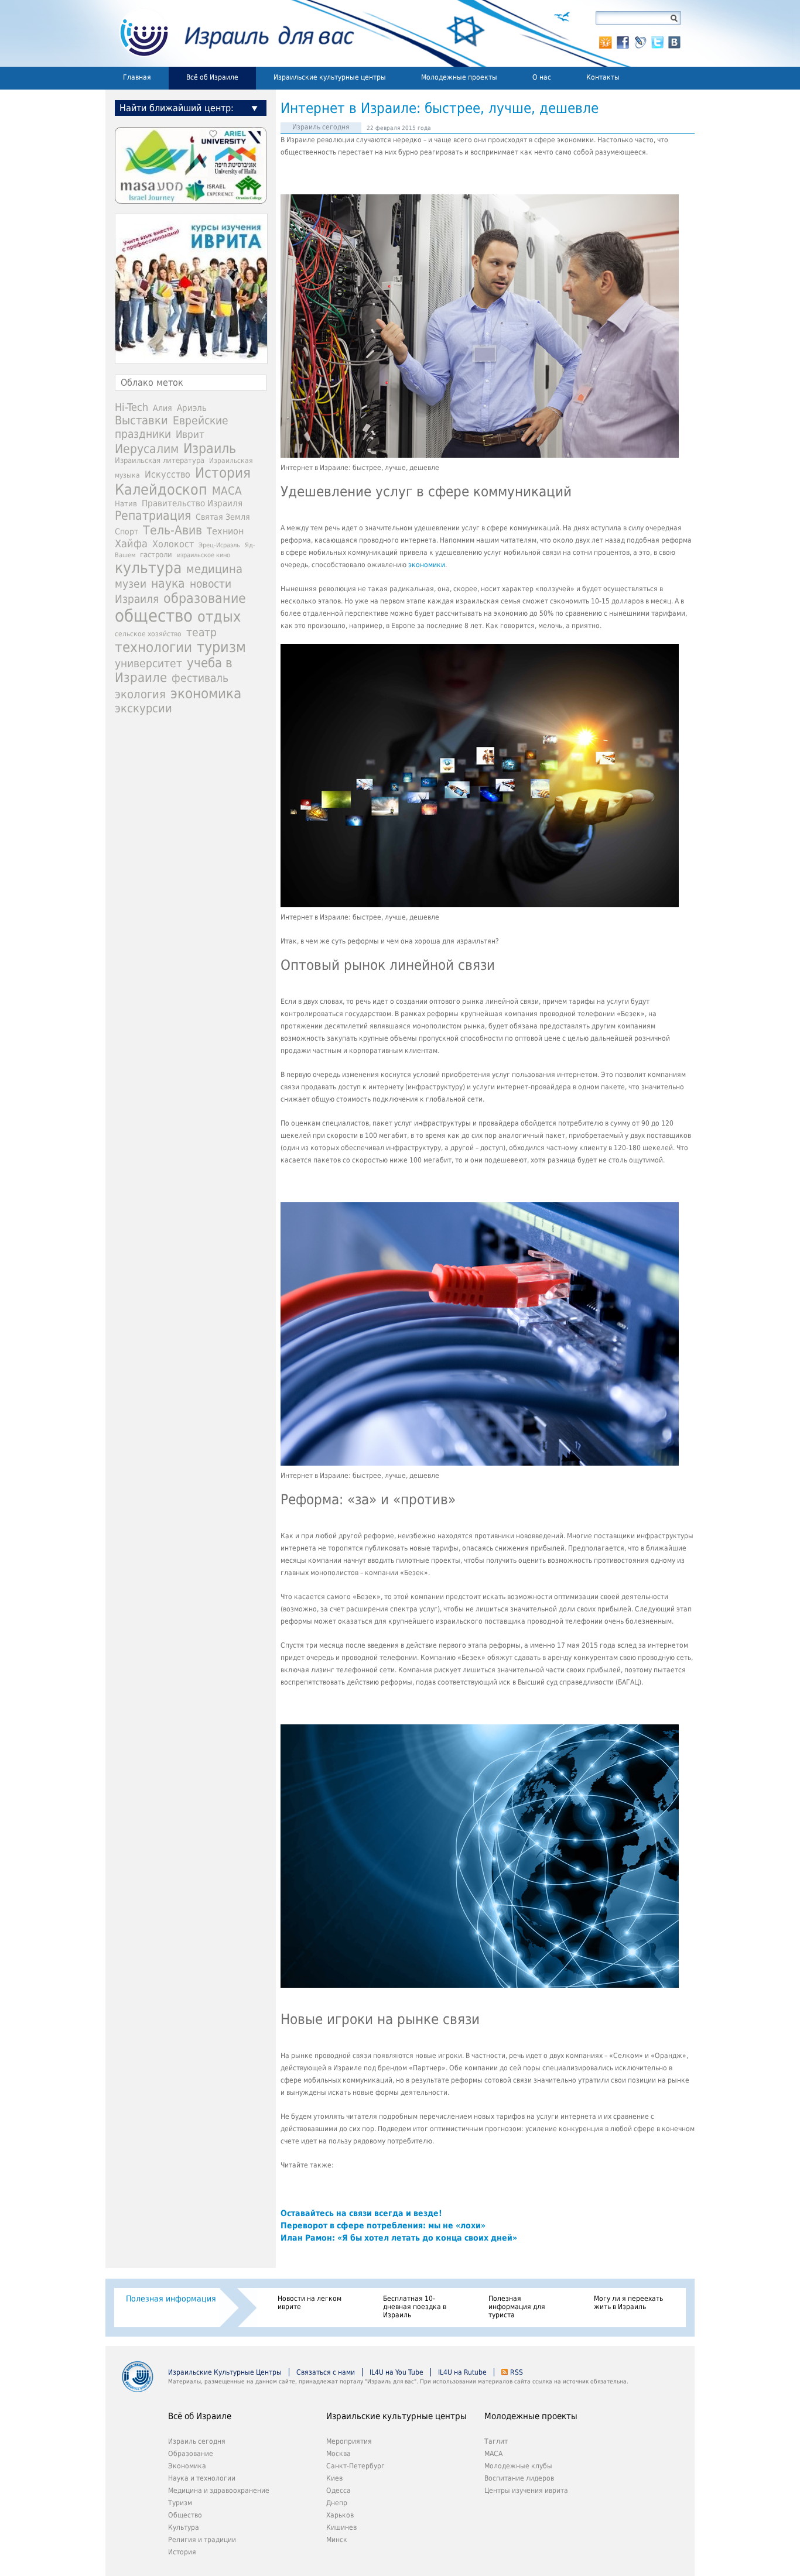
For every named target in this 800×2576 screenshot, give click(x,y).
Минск (337, 2540)
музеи (131, 584)
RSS (517, 2372)
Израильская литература (160, 460)
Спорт (127, 531)
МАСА (227, 491)
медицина (214, 569)
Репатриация (153, 515)
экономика (206, 693)
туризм (221, 647)
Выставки (141, 420)
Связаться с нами (326, 2372)
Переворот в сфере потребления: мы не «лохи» (383, 2225)
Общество (185, 2515)
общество (154, 616)
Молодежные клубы (518, 2466)
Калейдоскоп (161, 490)
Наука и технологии (202, 2478)
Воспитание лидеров (519, 2478)
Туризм (180, 2503)
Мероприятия (349, 2441)
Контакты (603, 77)
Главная (137, 77)
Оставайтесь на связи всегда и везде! (361, 2213)
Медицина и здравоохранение (219, 2491)
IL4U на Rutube (462, 2372)
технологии (153, 647)
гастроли (156, 554)
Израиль (210, 448)
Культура (184, 2527)
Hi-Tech (131, 407)
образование (205, 598)
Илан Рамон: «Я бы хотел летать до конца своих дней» (399, 2238)
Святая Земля (223, 517)
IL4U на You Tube (396, 2372)
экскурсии (143, 709)
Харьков (340, 2515)
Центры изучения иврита (526, 2491)
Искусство (167, 474)
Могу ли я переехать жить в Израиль (628, 2303)
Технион (225, 531)
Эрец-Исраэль (219, 545)
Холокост (173, 544)
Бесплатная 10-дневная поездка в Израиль (415, 2307)
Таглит (496, 2441)
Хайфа (131, 543)
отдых (219, 617)
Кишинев (341, 2527)
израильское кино (204, 555)
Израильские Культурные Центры (225, 2372)
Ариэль (192, 408)
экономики (426, 565)
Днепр (337, 2503)
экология (140, 694)
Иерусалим (147, 449)
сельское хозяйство (148, 634)
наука (168, 584)
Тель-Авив (172, 530)
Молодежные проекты (459, 77)
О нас (542, 77)
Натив (126, 504)
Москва (339, 2454)
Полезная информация (171, 2299)
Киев (334, 2478)
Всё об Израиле (212, 77)
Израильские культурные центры (330, 77)
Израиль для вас (230, 33)
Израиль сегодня (321, 127)
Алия (163, 408)
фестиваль (200, 678)
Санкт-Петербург (355, 2466)
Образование (191, 2454)
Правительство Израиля (192, 503)
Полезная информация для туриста (517, 2307)
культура (148, 568)
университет (148, 663)
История (223, 473)
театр (201, 632)
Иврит (190, 434)
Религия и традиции (202, 2540)
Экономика (187, 2466)
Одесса (339, 2491)
